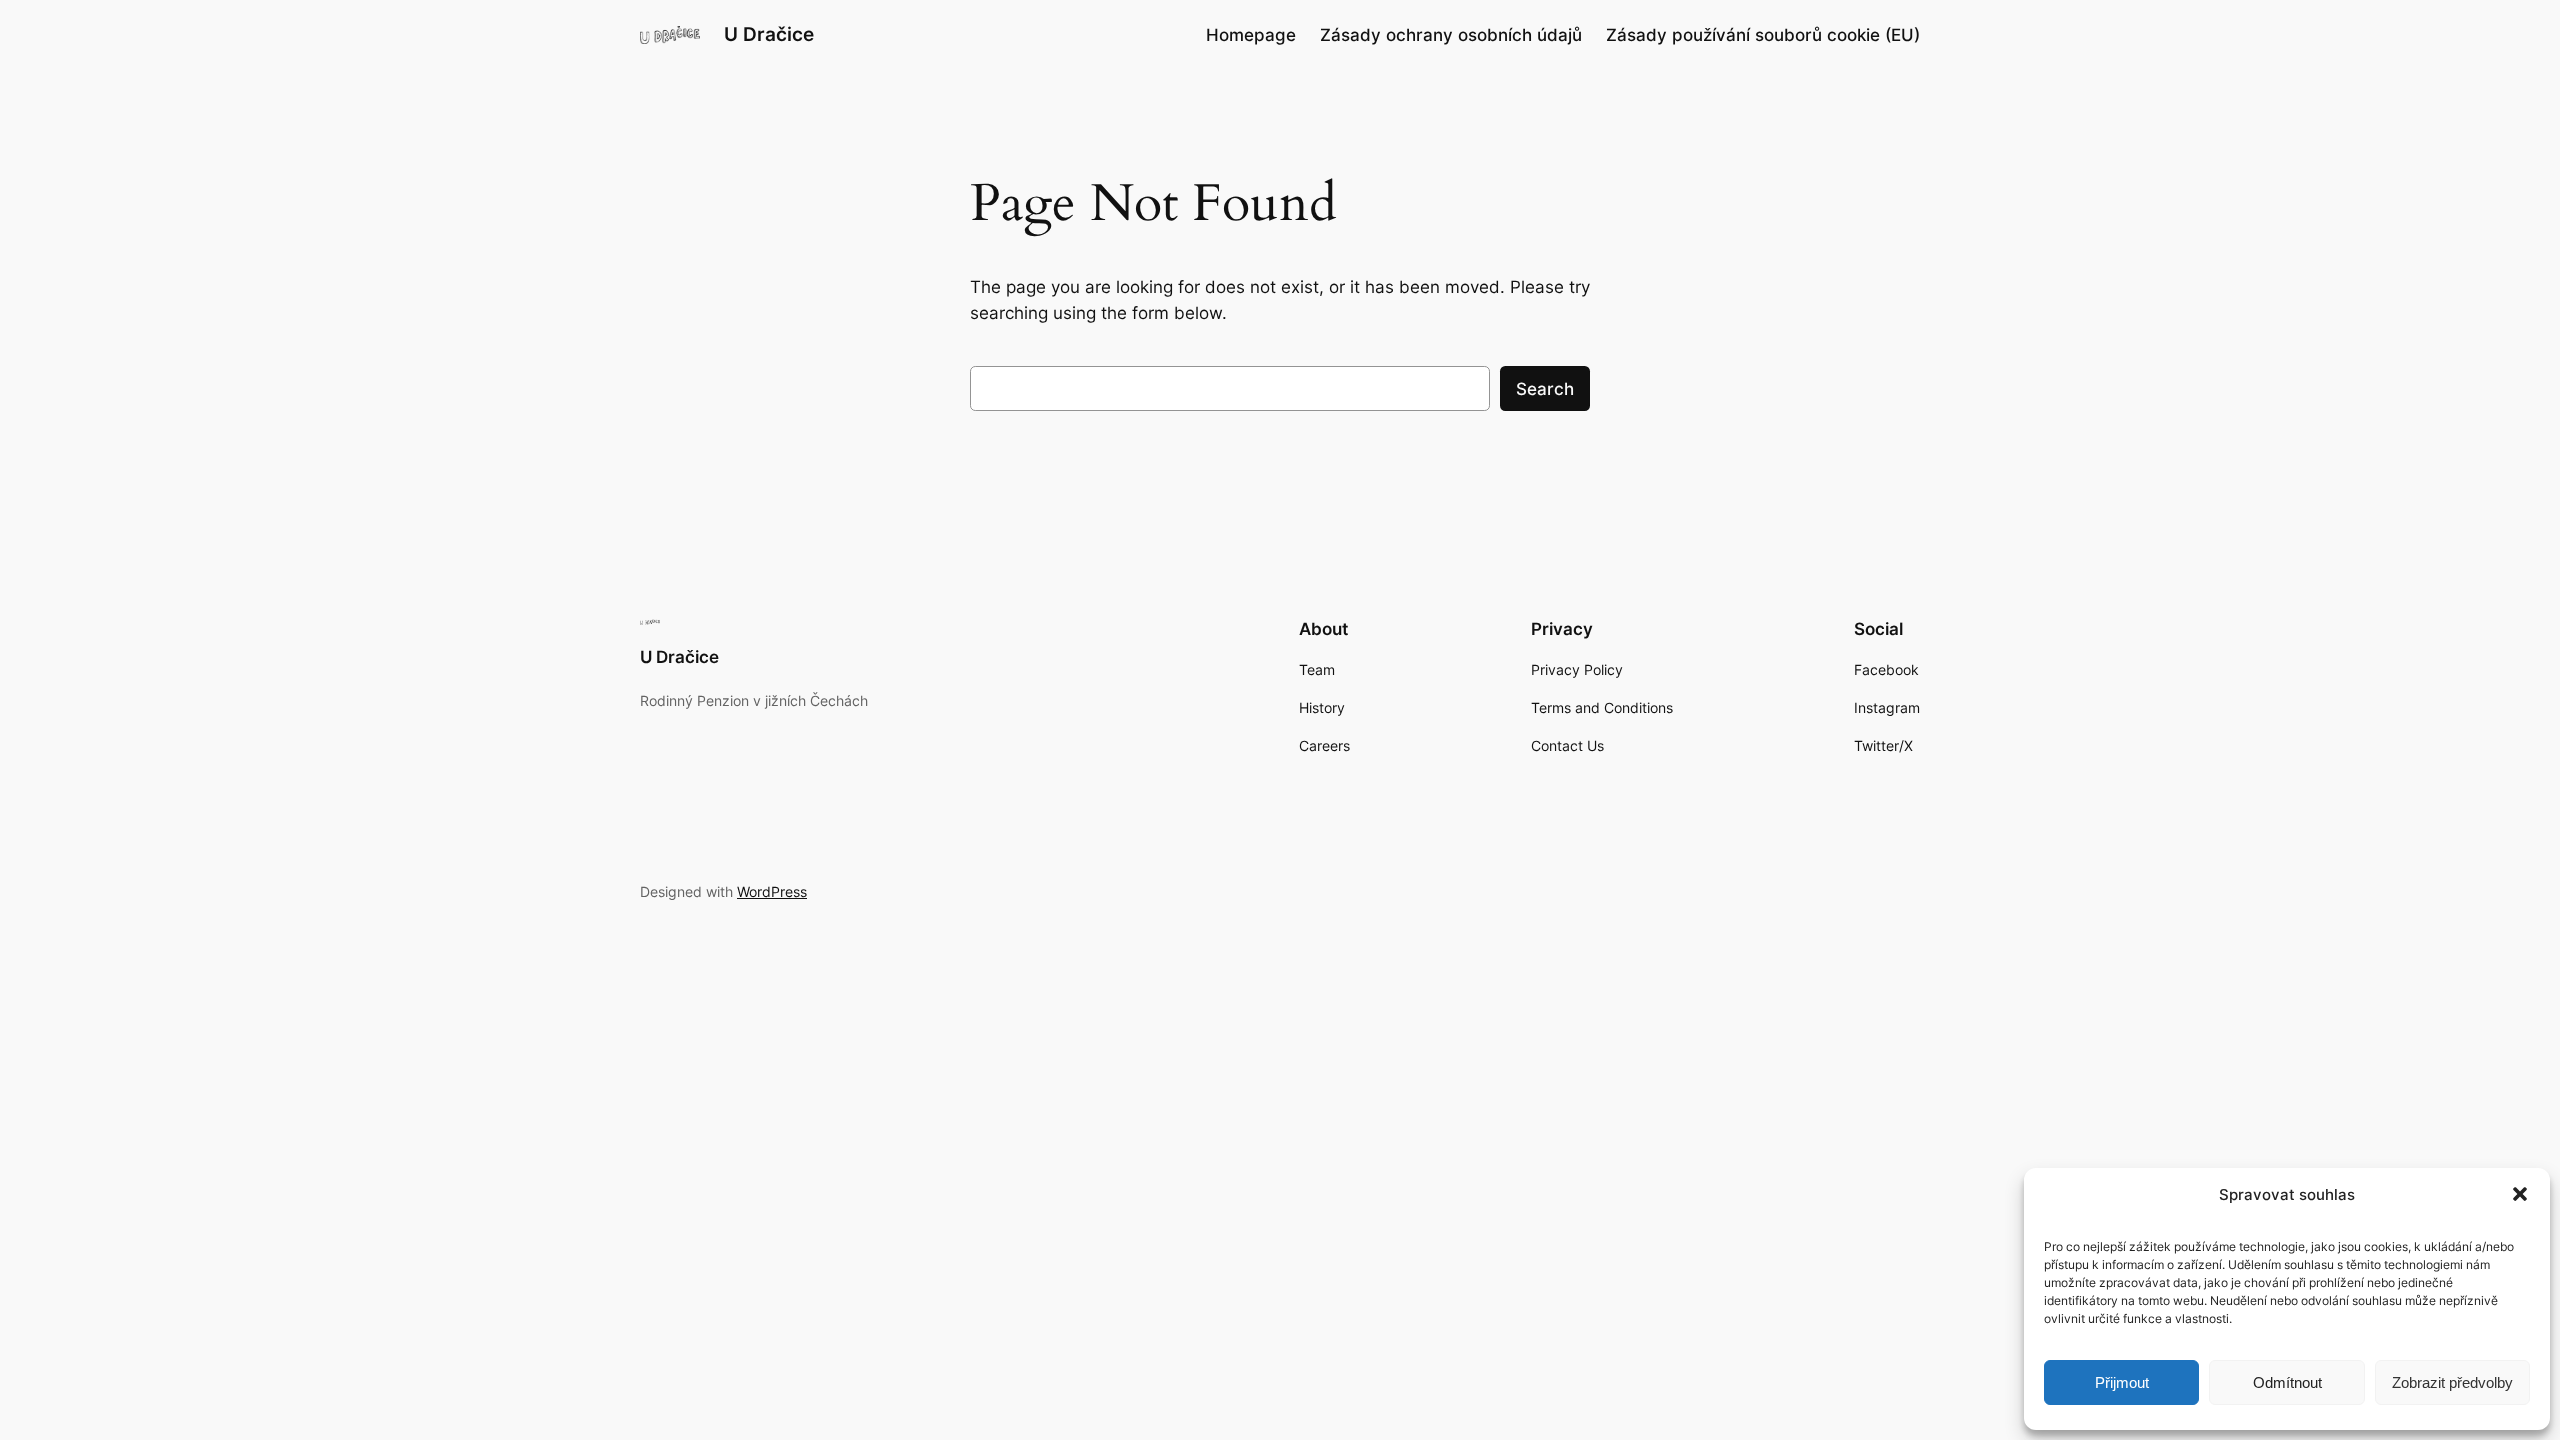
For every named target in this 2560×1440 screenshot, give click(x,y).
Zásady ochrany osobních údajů (1451, 35)
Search (1545, 389)
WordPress (772, 891)
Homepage (1251, 35)
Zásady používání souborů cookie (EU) (1763, 35)
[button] (2520, 1194)
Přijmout (2122, 1382)
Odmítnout (2287, 1382)
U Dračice (769, 34)
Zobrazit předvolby (2452, 1382)
